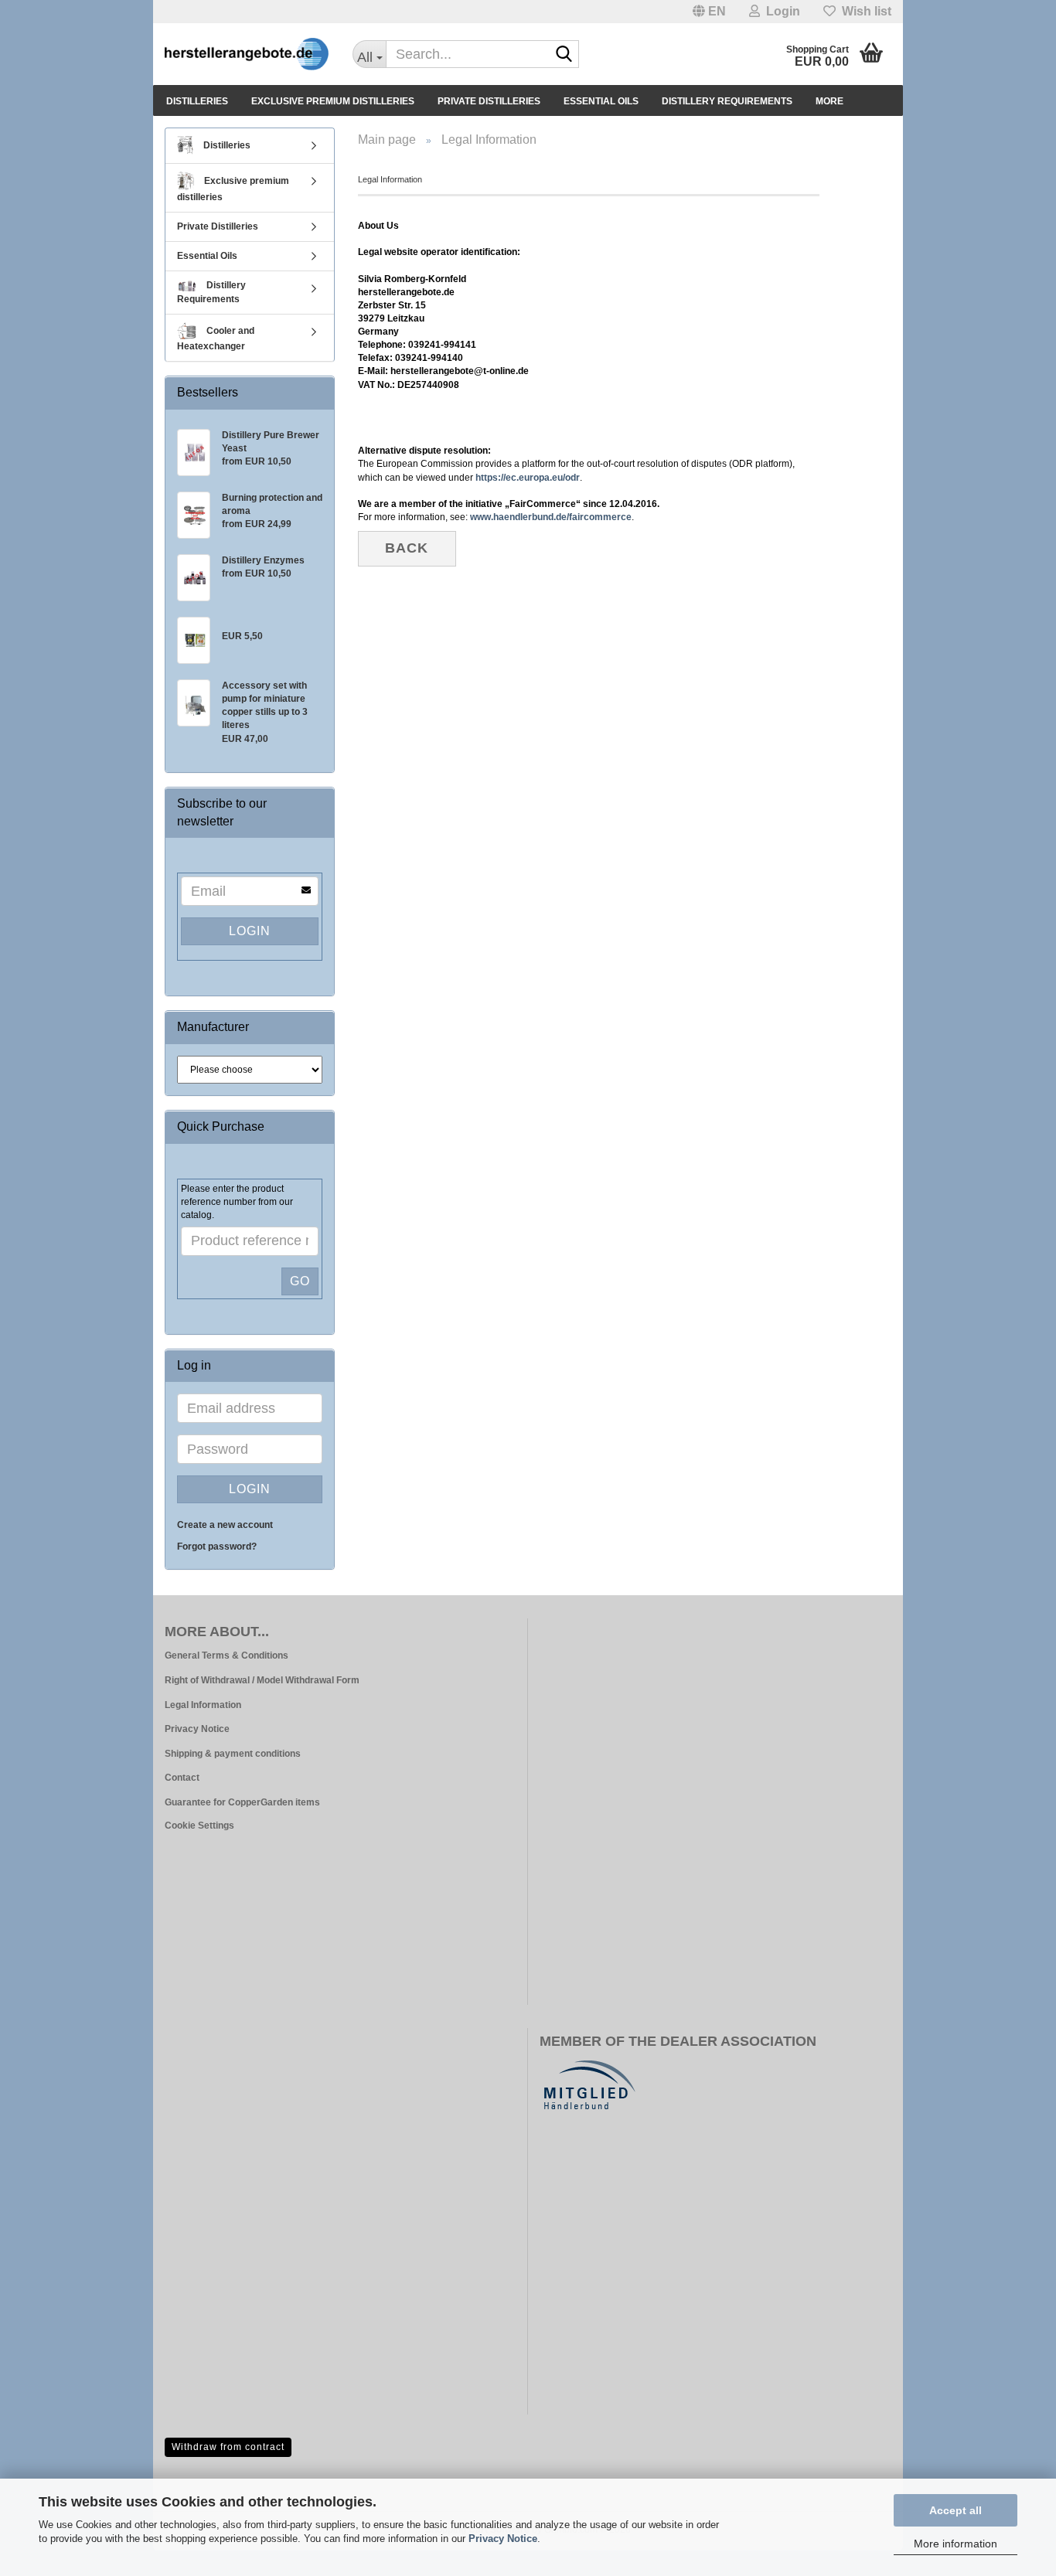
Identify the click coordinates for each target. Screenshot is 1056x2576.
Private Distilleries (489, 101)
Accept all (956, 2510)
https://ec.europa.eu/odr (528, 478)
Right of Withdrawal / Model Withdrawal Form (262, 1680)
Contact (182, 1778)
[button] (709, 12)
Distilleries (197, 101)
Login (250, 931)
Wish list (864, 11)
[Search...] (564, 55)
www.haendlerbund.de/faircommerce (551, 517)
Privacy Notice (503, 2539)
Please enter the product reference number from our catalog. (237, 1202)
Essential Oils (601, 101)
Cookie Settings (199, 1826)
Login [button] (780, 11)
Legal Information (203, 1705)
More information (956, 2544)
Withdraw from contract (228, 2447)
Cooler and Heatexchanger (216, 339)
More (829, 101)
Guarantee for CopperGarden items (242, 1802)
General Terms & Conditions (227, 1656)
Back (407, 548)
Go (300, 1281)
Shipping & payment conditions (233, 1754)
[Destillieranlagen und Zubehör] (247, 54)
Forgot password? (217, 1547)
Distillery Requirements (727, 101)
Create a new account (225, 1525)
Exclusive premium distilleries (333, 101)
